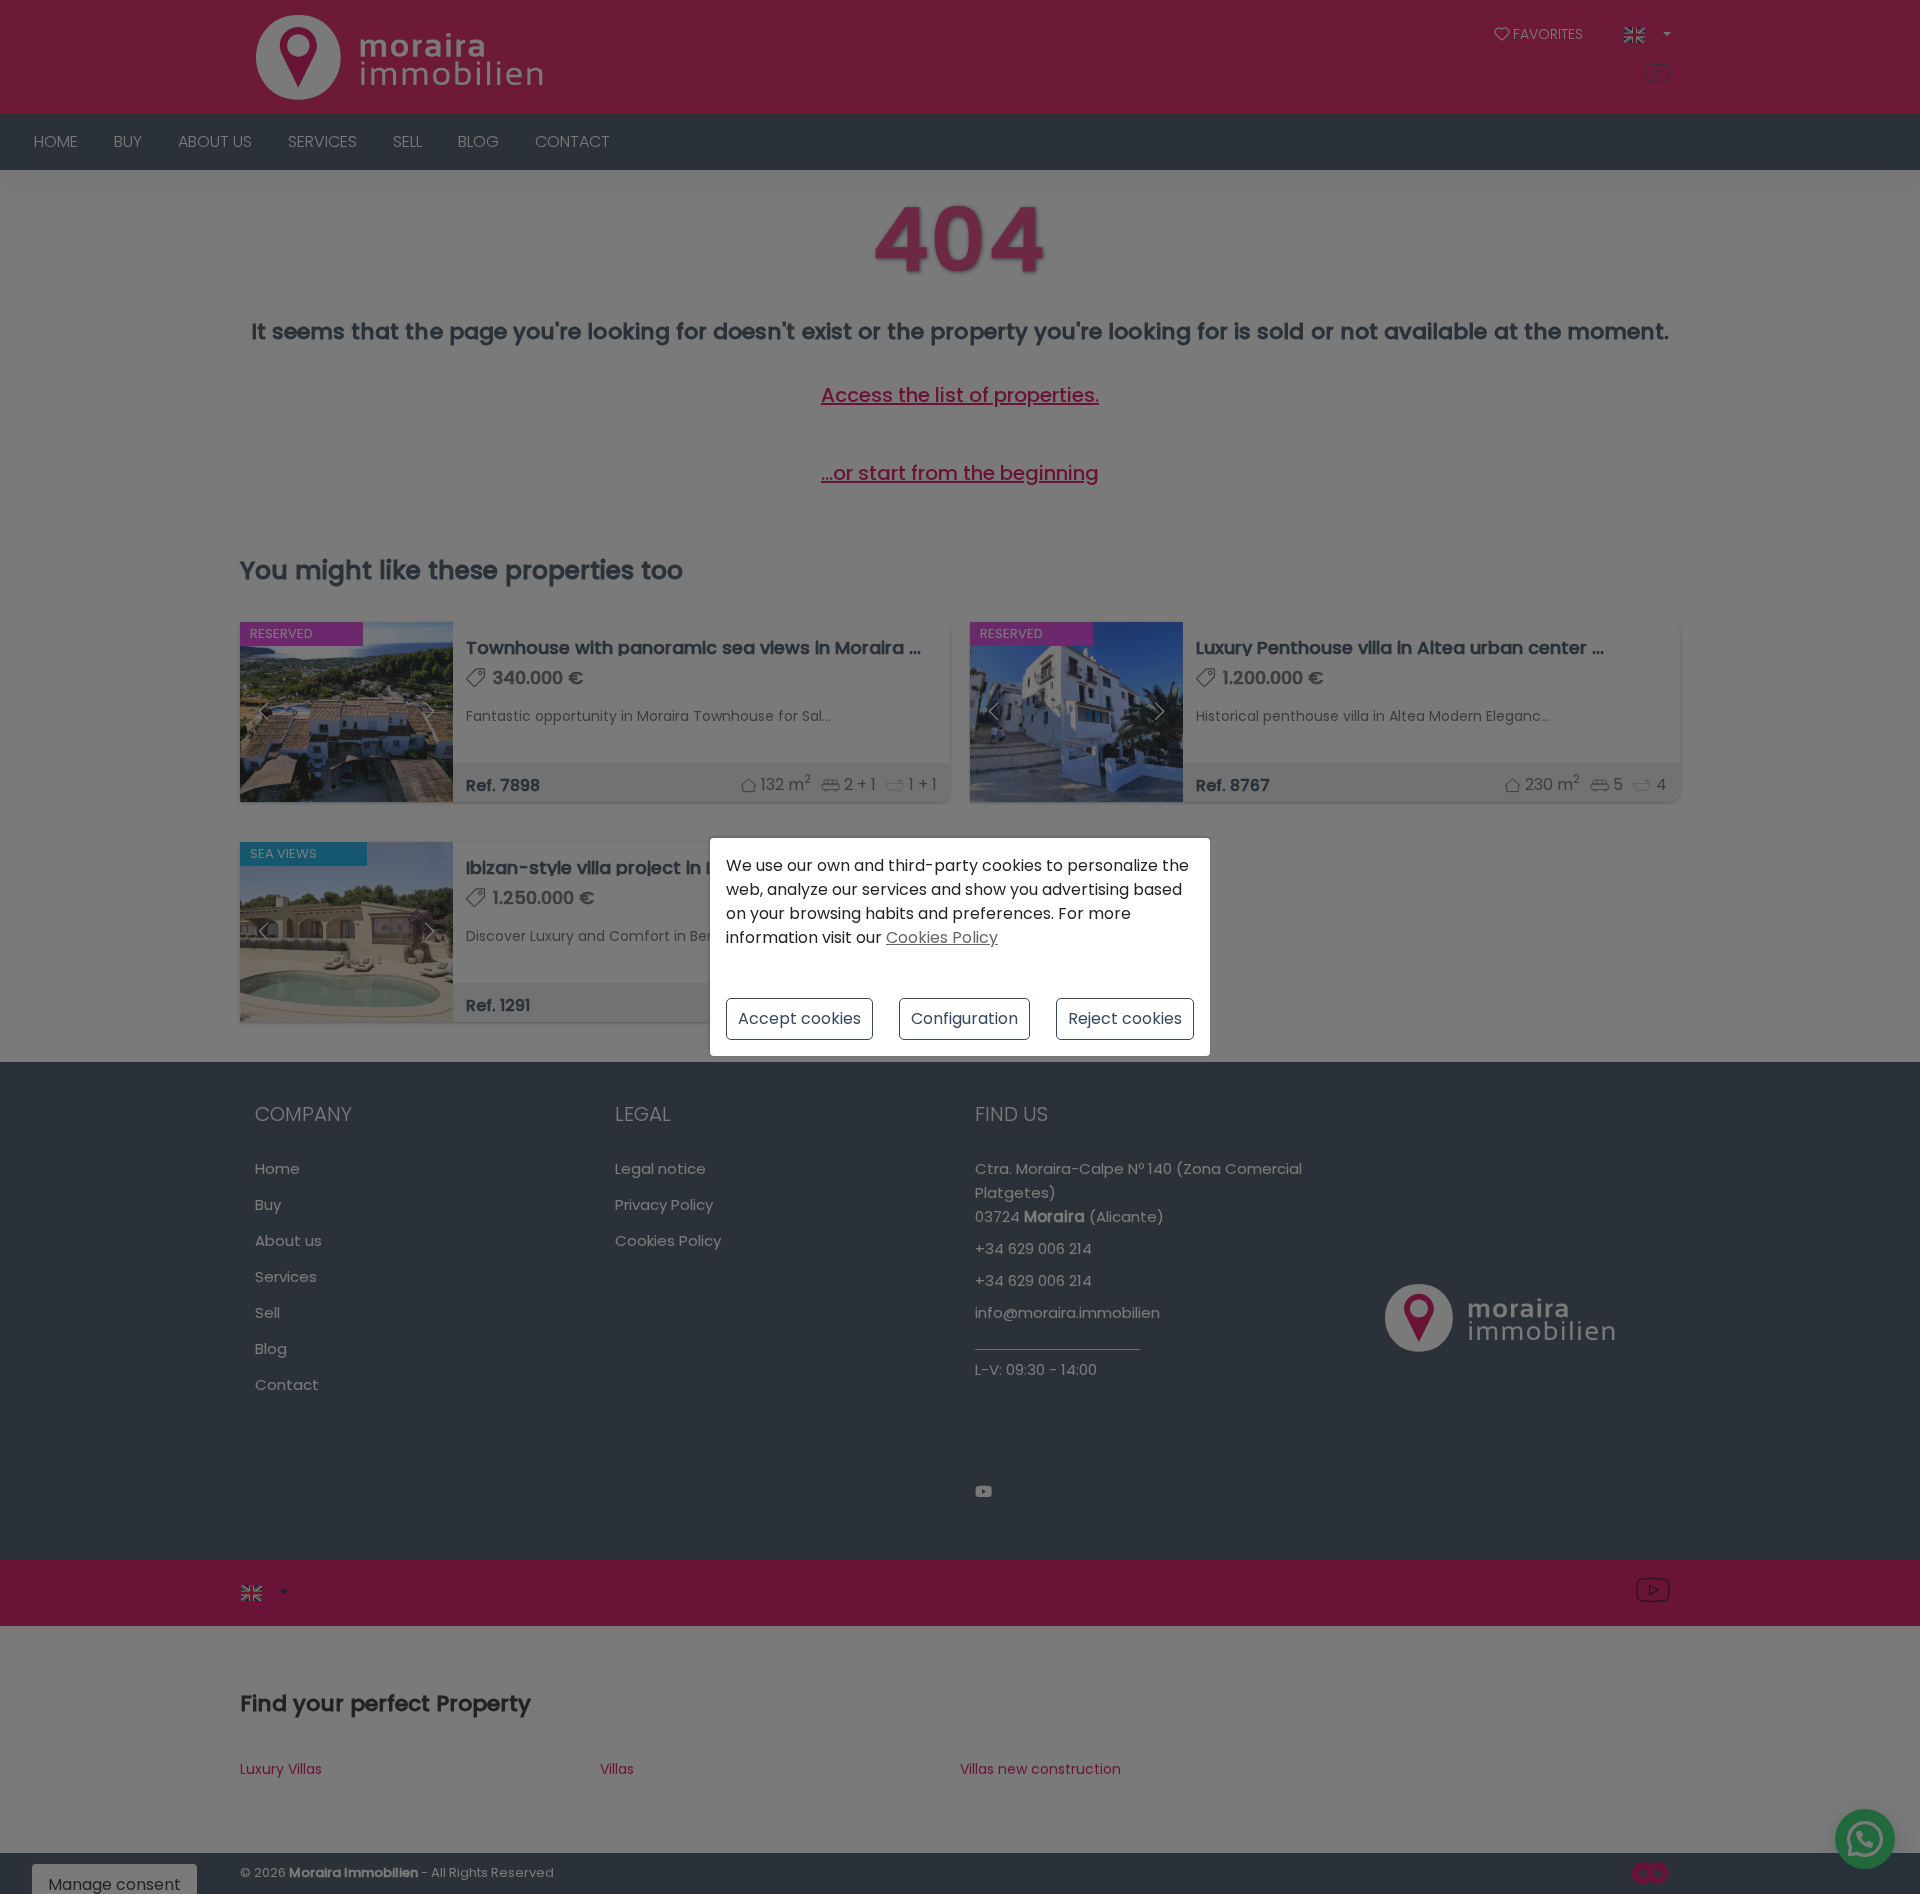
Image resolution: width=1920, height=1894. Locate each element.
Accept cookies (799, 1018)
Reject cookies (1125, 1018)
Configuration (964, 1018)
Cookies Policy (942, 937)
